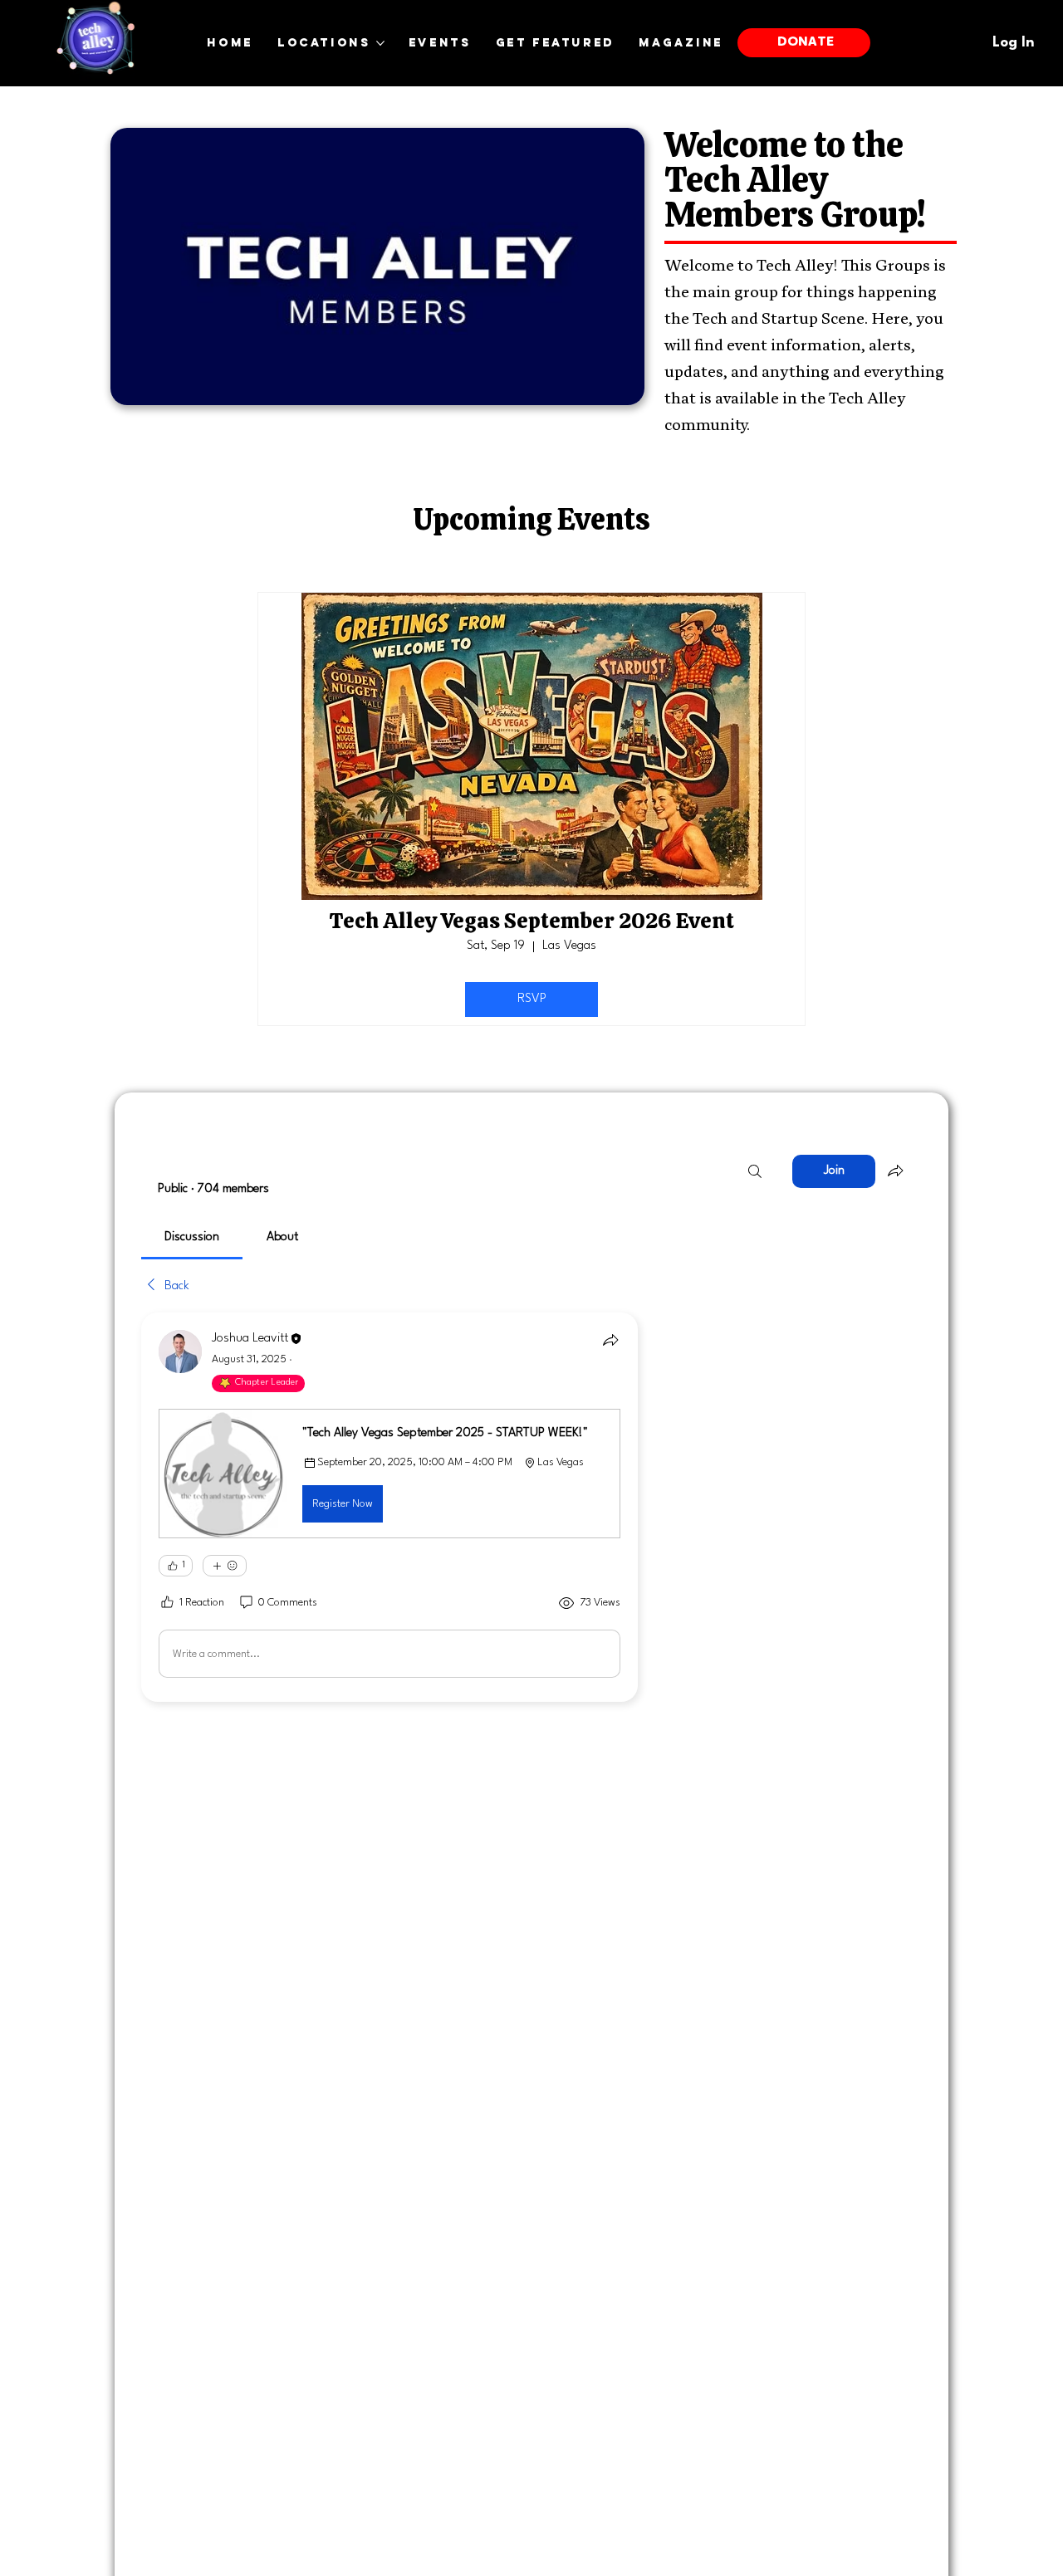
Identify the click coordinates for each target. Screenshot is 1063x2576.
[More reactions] (225, 1566)
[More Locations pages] (380, 43)
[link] (192, 1237)
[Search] (755, 1171)
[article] (389, 1507)
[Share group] (895, 1171)
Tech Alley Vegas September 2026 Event (531, 921)
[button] (389, 1474)
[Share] (610, 1340)
